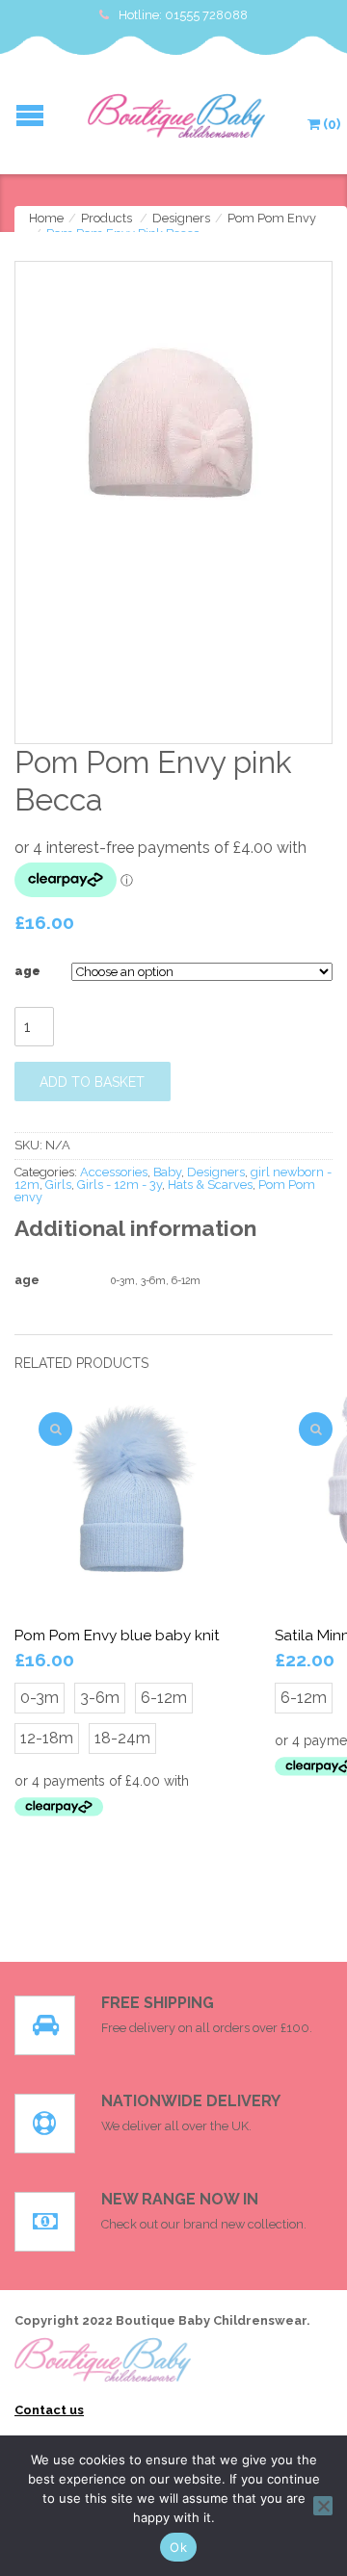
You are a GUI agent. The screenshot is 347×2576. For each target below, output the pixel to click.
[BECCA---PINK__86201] (173, 418)
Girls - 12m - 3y (120, 1185)
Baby (167, 1172)
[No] (323, 2506)
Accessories (114, 1172)
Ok (178, 2547)
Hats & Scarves (210, 1185)
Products (107, 218)
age (27, 971)
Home (46, 218)
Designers (181, 218)
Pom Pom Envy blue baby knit (117, 1636)
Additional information (135, 1228)
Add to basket (92, 1082)
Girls (58, 1185)
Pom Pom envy (272, 218)
